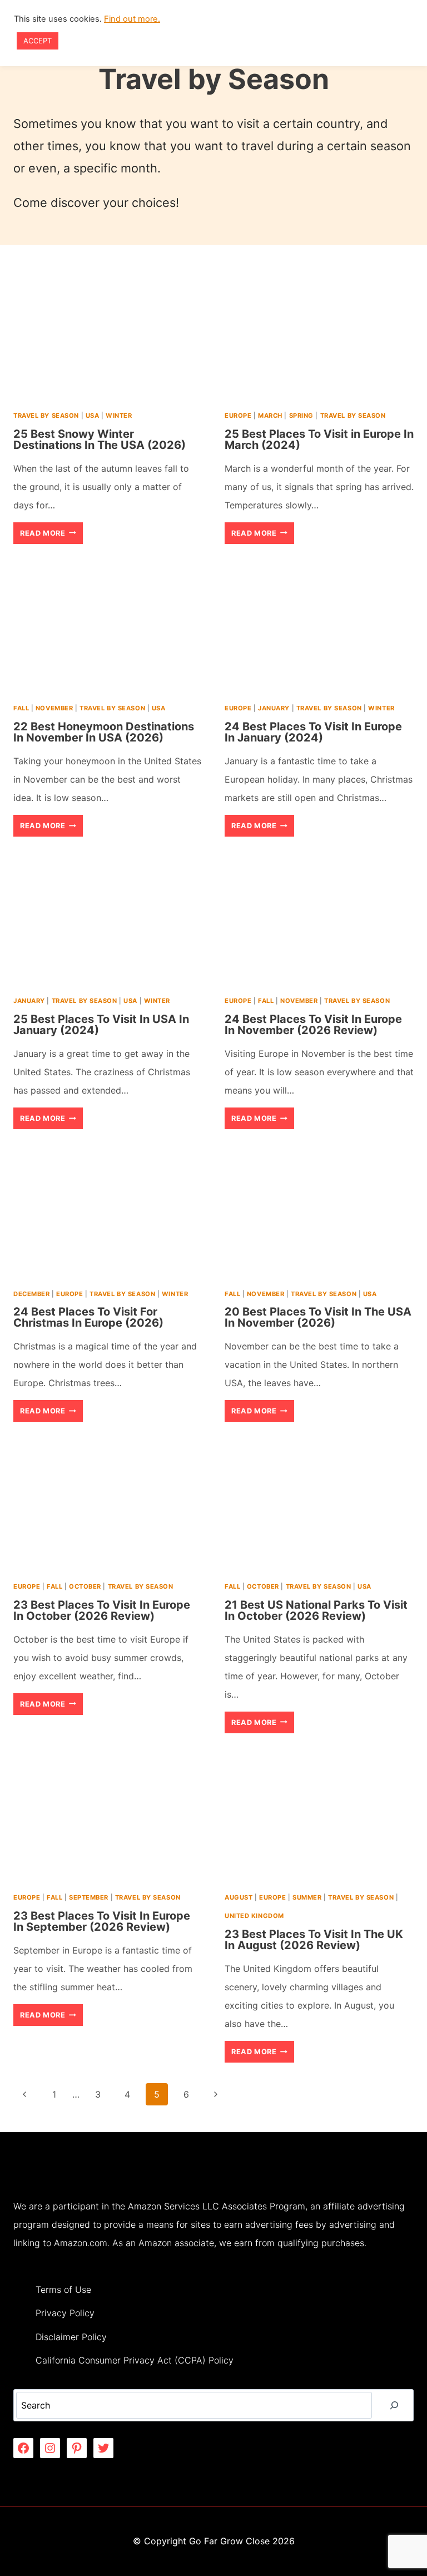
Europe (238, 416)
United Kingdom (254, 1916)
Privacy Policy (65, 2313)
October (85, 1586)
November (54, 708)
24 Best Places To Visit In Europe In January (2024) (313, 732)
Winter (119, 416)
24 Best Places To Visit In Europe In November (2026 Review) (313, 1025)
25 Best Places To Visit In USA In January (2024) (101, 1025)
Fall (21, 708)
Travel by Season (46, 416)
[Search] (394, 2405)
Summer (307, 1897)
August (239, 1897)
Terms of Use (63, 2290)
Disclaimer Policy (71, 2337)
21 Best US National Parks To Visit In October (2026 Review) (316, 1610)
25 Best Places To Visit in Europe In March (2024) (319, 439)
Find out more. (132, 19)
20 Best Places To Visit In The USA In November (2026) (318, 1317)
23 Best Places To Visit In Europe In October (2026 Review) (102, 1610)
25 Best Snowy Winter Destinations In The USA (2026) (100, 439)
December (31, 1294)
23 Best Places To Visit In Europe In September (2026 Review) (102, 1921)
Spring (301, 416)
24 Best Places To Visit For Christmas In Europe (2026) (88, 1317)
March (270, 416)
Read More (51, 536)
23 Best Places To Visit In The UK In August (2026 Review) (314, 1940)
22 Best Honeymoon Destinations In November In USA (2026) (104, 732)
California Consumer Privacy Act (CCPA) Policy (135, 2360)
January (274, 708)
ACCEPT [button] (38, 41)
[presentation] (108, 335)
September (89, 1897)
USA (93, 416)
